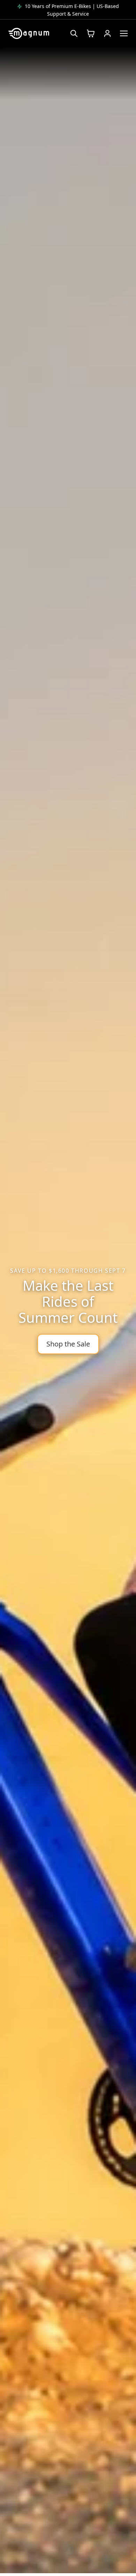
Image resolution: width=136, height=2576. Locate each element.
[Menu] (124, 33)
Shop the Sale (68, 1344)
